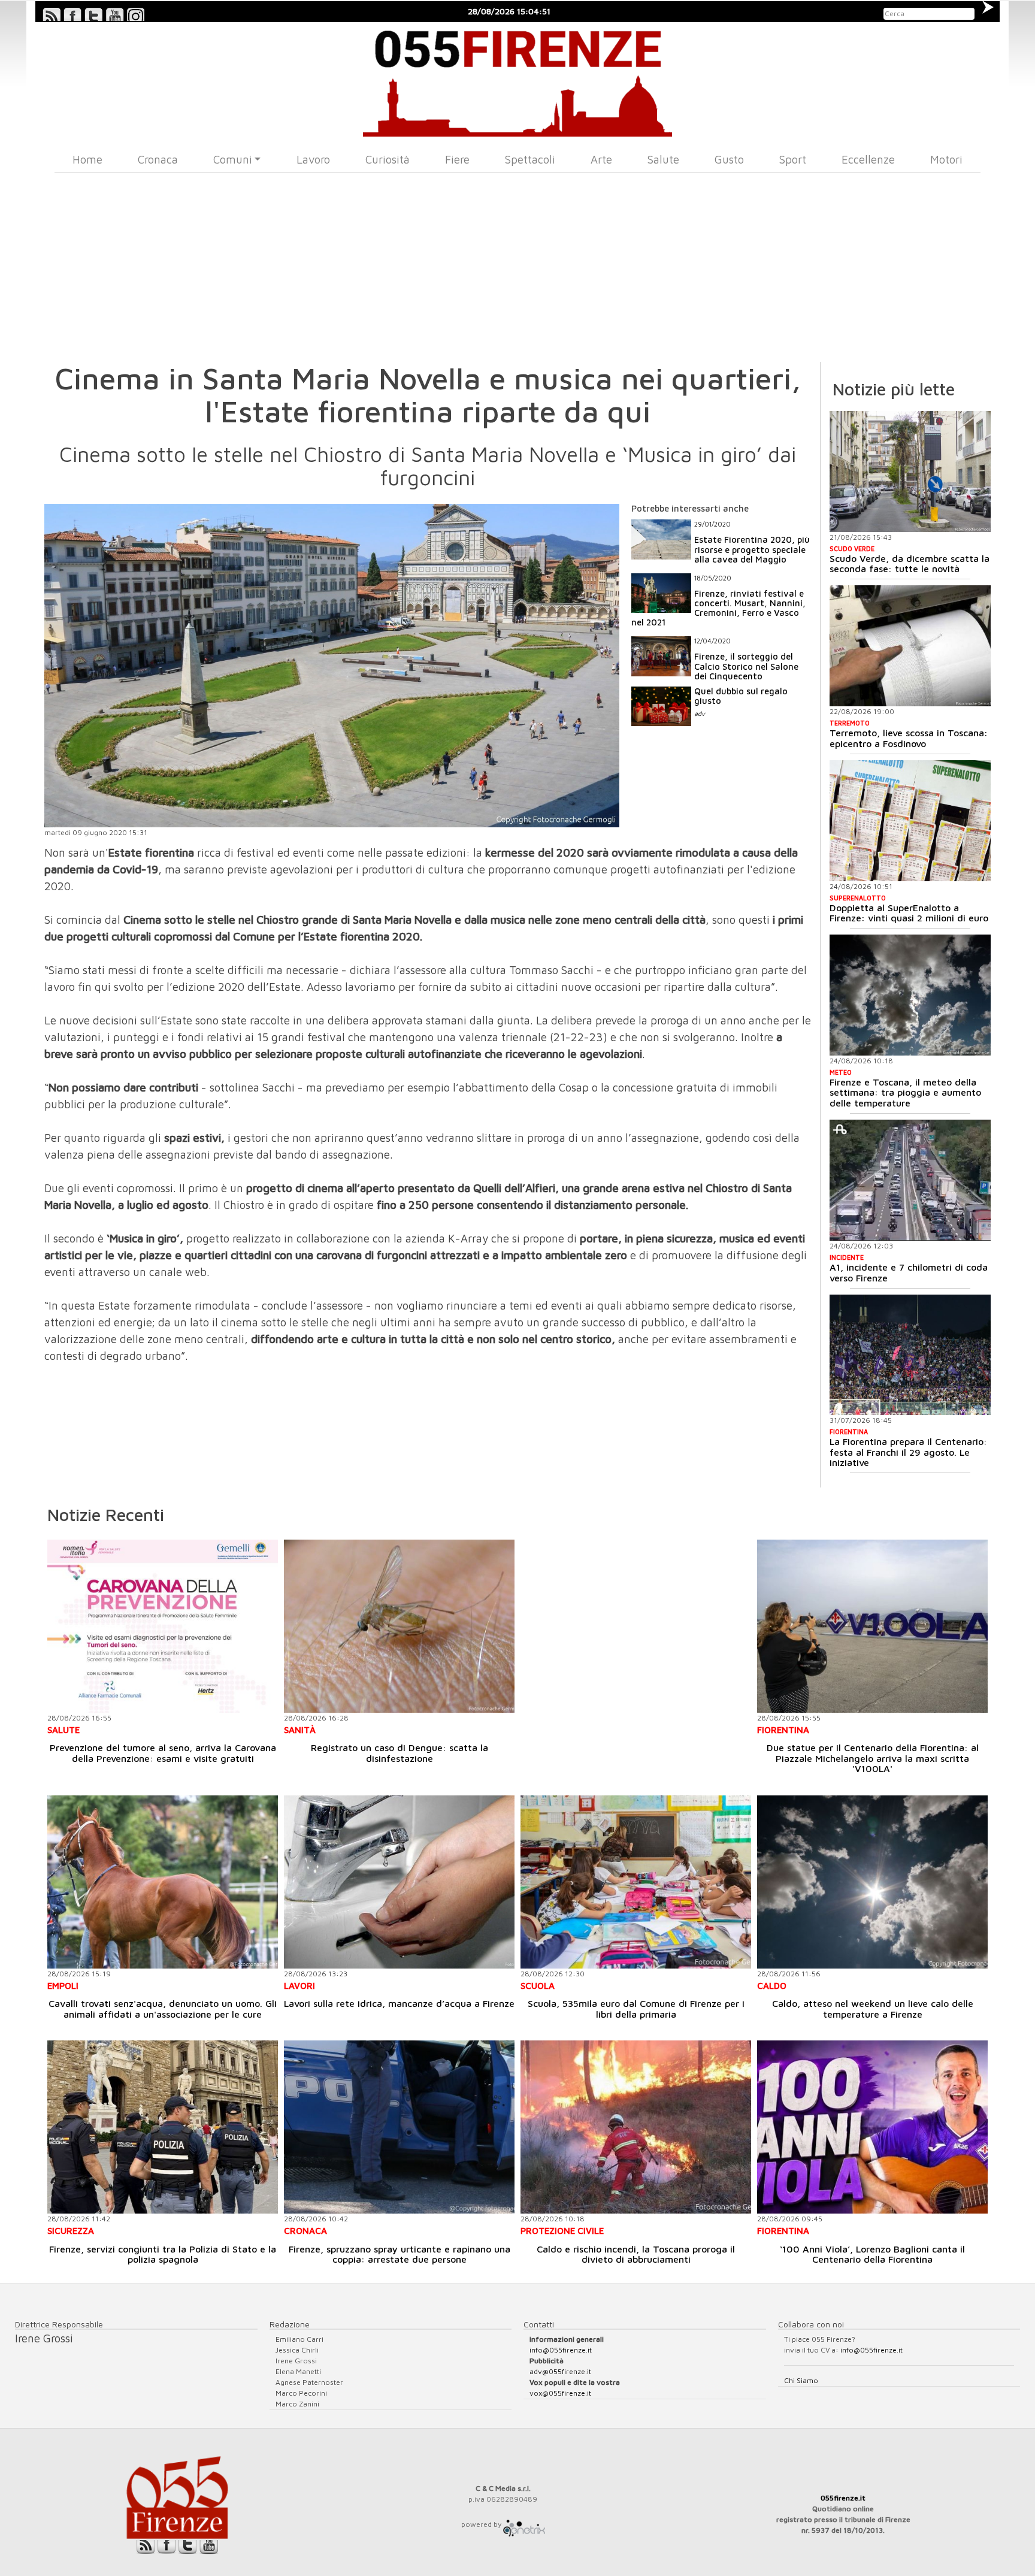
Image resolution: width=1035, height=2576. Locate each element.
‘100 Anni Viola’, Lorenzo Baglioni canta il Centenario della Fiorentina (872, 2254)
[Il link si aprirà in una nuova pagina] (524, 2524)
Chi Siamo (801, 2380)
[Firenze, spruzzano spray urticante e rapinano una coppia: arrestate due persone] (399, 2127)
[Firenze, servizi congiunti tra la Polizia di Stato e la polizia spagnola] (163, 2127)
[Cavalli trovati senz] (163, 1882)
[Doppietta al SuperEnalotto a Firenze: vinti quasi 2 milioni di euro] (910, 821)
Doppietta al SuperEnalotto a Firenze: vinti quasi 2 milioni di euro (909, 913)
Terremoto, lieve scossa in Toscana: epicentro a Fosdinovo (909, 738)
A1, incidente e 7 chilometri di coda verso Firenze (909, 1272)
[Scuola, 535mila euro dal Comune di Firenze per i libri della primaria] (636, 1882)
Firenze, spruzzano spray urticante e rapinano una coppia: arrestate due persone (400, 2254)
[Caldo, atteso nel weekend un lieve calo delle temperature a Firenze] (872, 1882)
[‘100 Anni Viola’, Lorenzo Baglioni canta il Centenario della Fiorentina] (872, 2127)
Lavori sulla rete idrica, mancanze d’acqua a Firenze (399, 2003)
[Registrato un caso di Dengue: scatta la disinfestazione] (399, 1626)
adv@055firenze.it (560, 2371)
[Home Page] (518, 79)
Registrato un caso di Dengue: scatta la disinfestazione (400, 1753)
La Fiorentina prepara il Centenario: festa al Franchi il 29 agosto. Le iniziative (908, 1452)
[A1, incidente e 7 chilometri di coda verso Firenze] (910, 1180)
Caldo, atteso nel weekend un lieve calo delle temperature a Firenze (873, 2009)
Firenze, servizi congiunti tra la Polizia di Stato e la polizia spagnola (163, 2254)
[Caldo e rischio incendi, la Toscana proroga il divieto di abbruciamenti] (636, 2127)
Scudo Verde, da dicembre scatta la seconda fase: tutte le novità (910, 564)
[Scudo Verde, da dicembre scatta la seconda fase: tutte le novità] (910, 471)
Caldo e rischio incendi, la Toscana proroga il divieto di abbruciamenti (636, 2254)
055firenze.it (843, 2498)
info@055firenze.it (561, 2350)
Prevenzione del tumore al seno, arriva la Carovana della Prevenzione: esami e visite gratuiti (163, 1753)
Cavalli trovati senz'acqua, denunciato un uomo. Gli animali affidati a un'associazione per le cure (163, 2009)
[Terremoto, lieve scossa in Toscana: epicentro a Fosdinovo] (910, 646)
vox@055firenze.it (560, 2393)
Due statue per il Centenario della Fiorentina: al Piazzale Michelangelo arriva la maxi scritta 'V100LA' (873, 1758)
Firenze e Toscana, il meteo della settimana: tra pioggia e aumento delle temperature (905, 1092)
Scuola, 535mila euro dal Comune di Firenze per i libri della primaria (636, 2009)
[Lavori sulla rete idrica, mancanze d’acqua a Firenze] (399, 1882)
